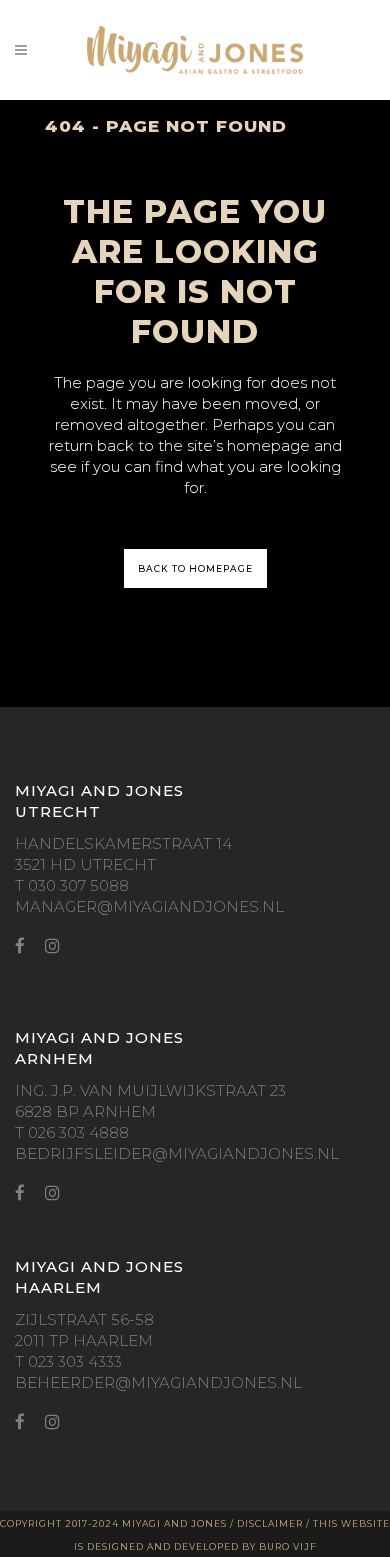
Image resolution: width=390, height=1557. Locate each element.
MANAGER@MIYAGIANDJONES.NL (149, 906)
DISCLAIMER (270, 1523)
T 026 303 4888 (72, 1132)
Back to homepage (195, 568)
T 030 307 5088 (72, 885)
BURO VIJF (288, 1546)
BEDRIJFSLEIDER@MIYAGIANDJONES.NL (177, 1153)
